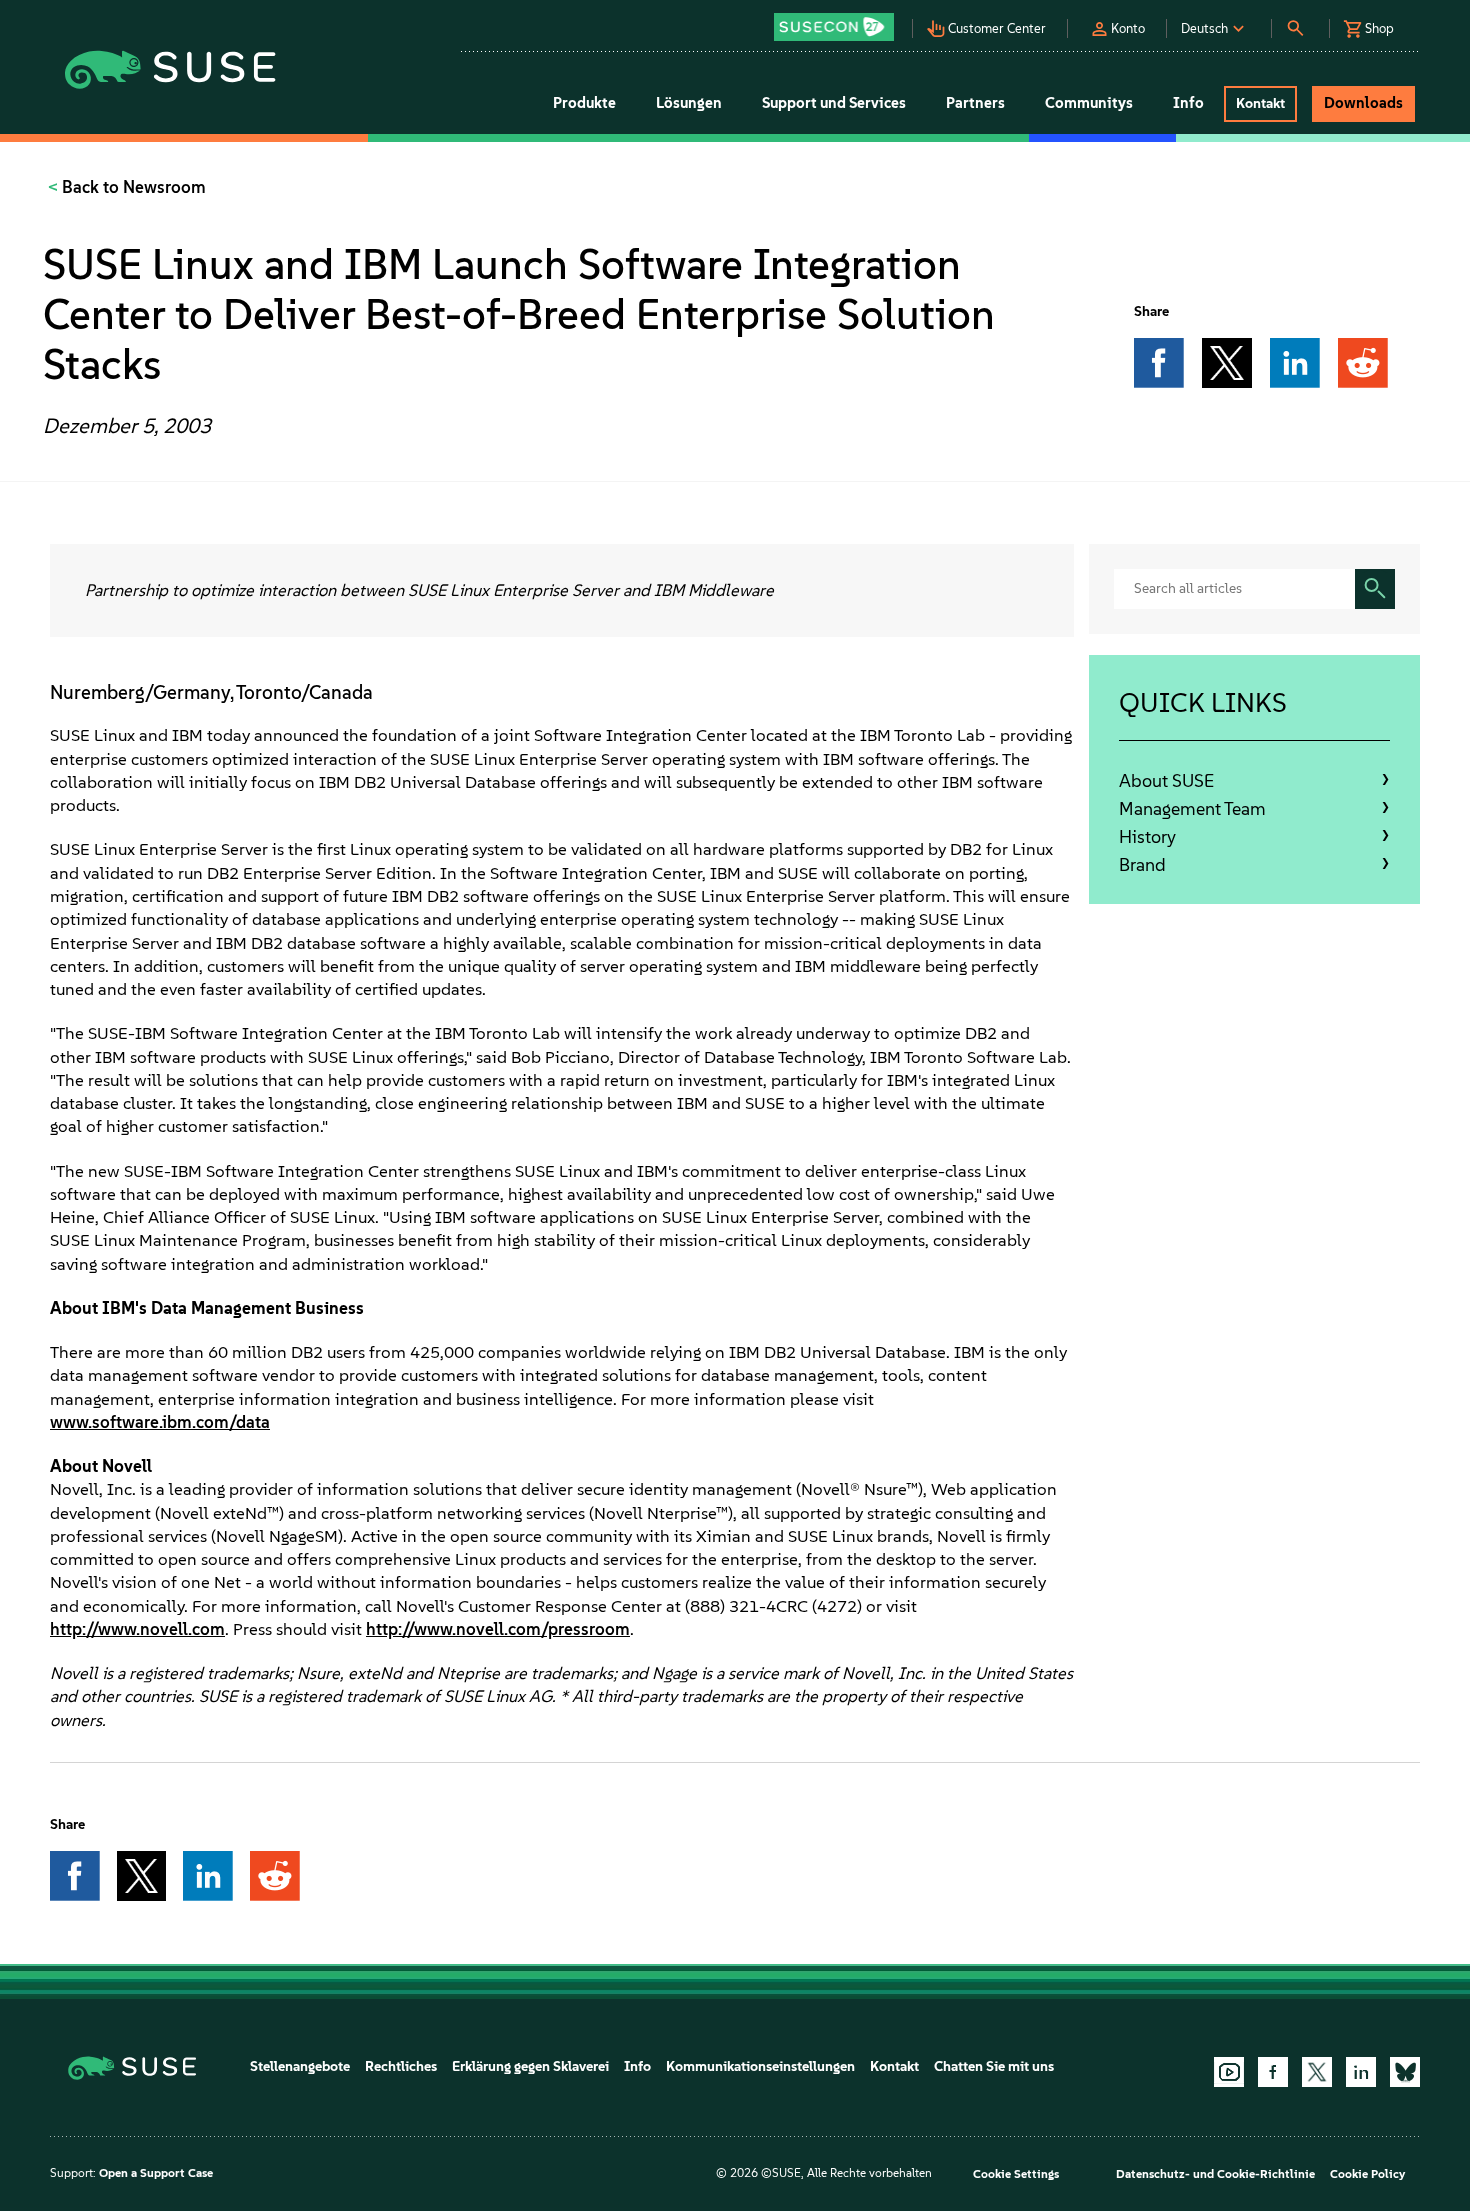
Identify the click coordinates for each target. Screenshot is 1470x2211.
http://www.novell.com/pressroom (498, 1629)
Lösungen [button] (689, 103)
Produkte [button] (584, 103)
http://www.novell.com (137, 1629)
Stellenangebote (300, 2066)
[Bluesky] (1405, 2072)
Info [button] (1188, 103)
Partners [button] (975, 103)
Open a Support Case (156, 2173)
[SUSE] (139, 2066)
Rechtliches (401, 2066)
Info (637, 2066)
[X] (1317, 2072)
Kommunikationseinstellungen (760, 2066)
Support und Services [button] (834, 103)
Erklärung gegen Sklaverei (530, 2066)
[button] (839, 20)
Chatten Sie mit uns (994, 2066)
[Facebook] (1273, 2072)
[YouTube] (1229, 2072)
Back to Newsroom (132, 187)
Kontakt (894, 2066)
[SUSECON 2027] (834, 27)
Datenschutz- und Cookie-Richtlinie (1215, 2174)
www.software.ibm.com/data (160, 1422)
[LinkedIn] (1361, 2072)
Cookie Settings (1016, 2174)
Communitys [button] (1089, 103)
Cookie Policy (1367, 2174)
